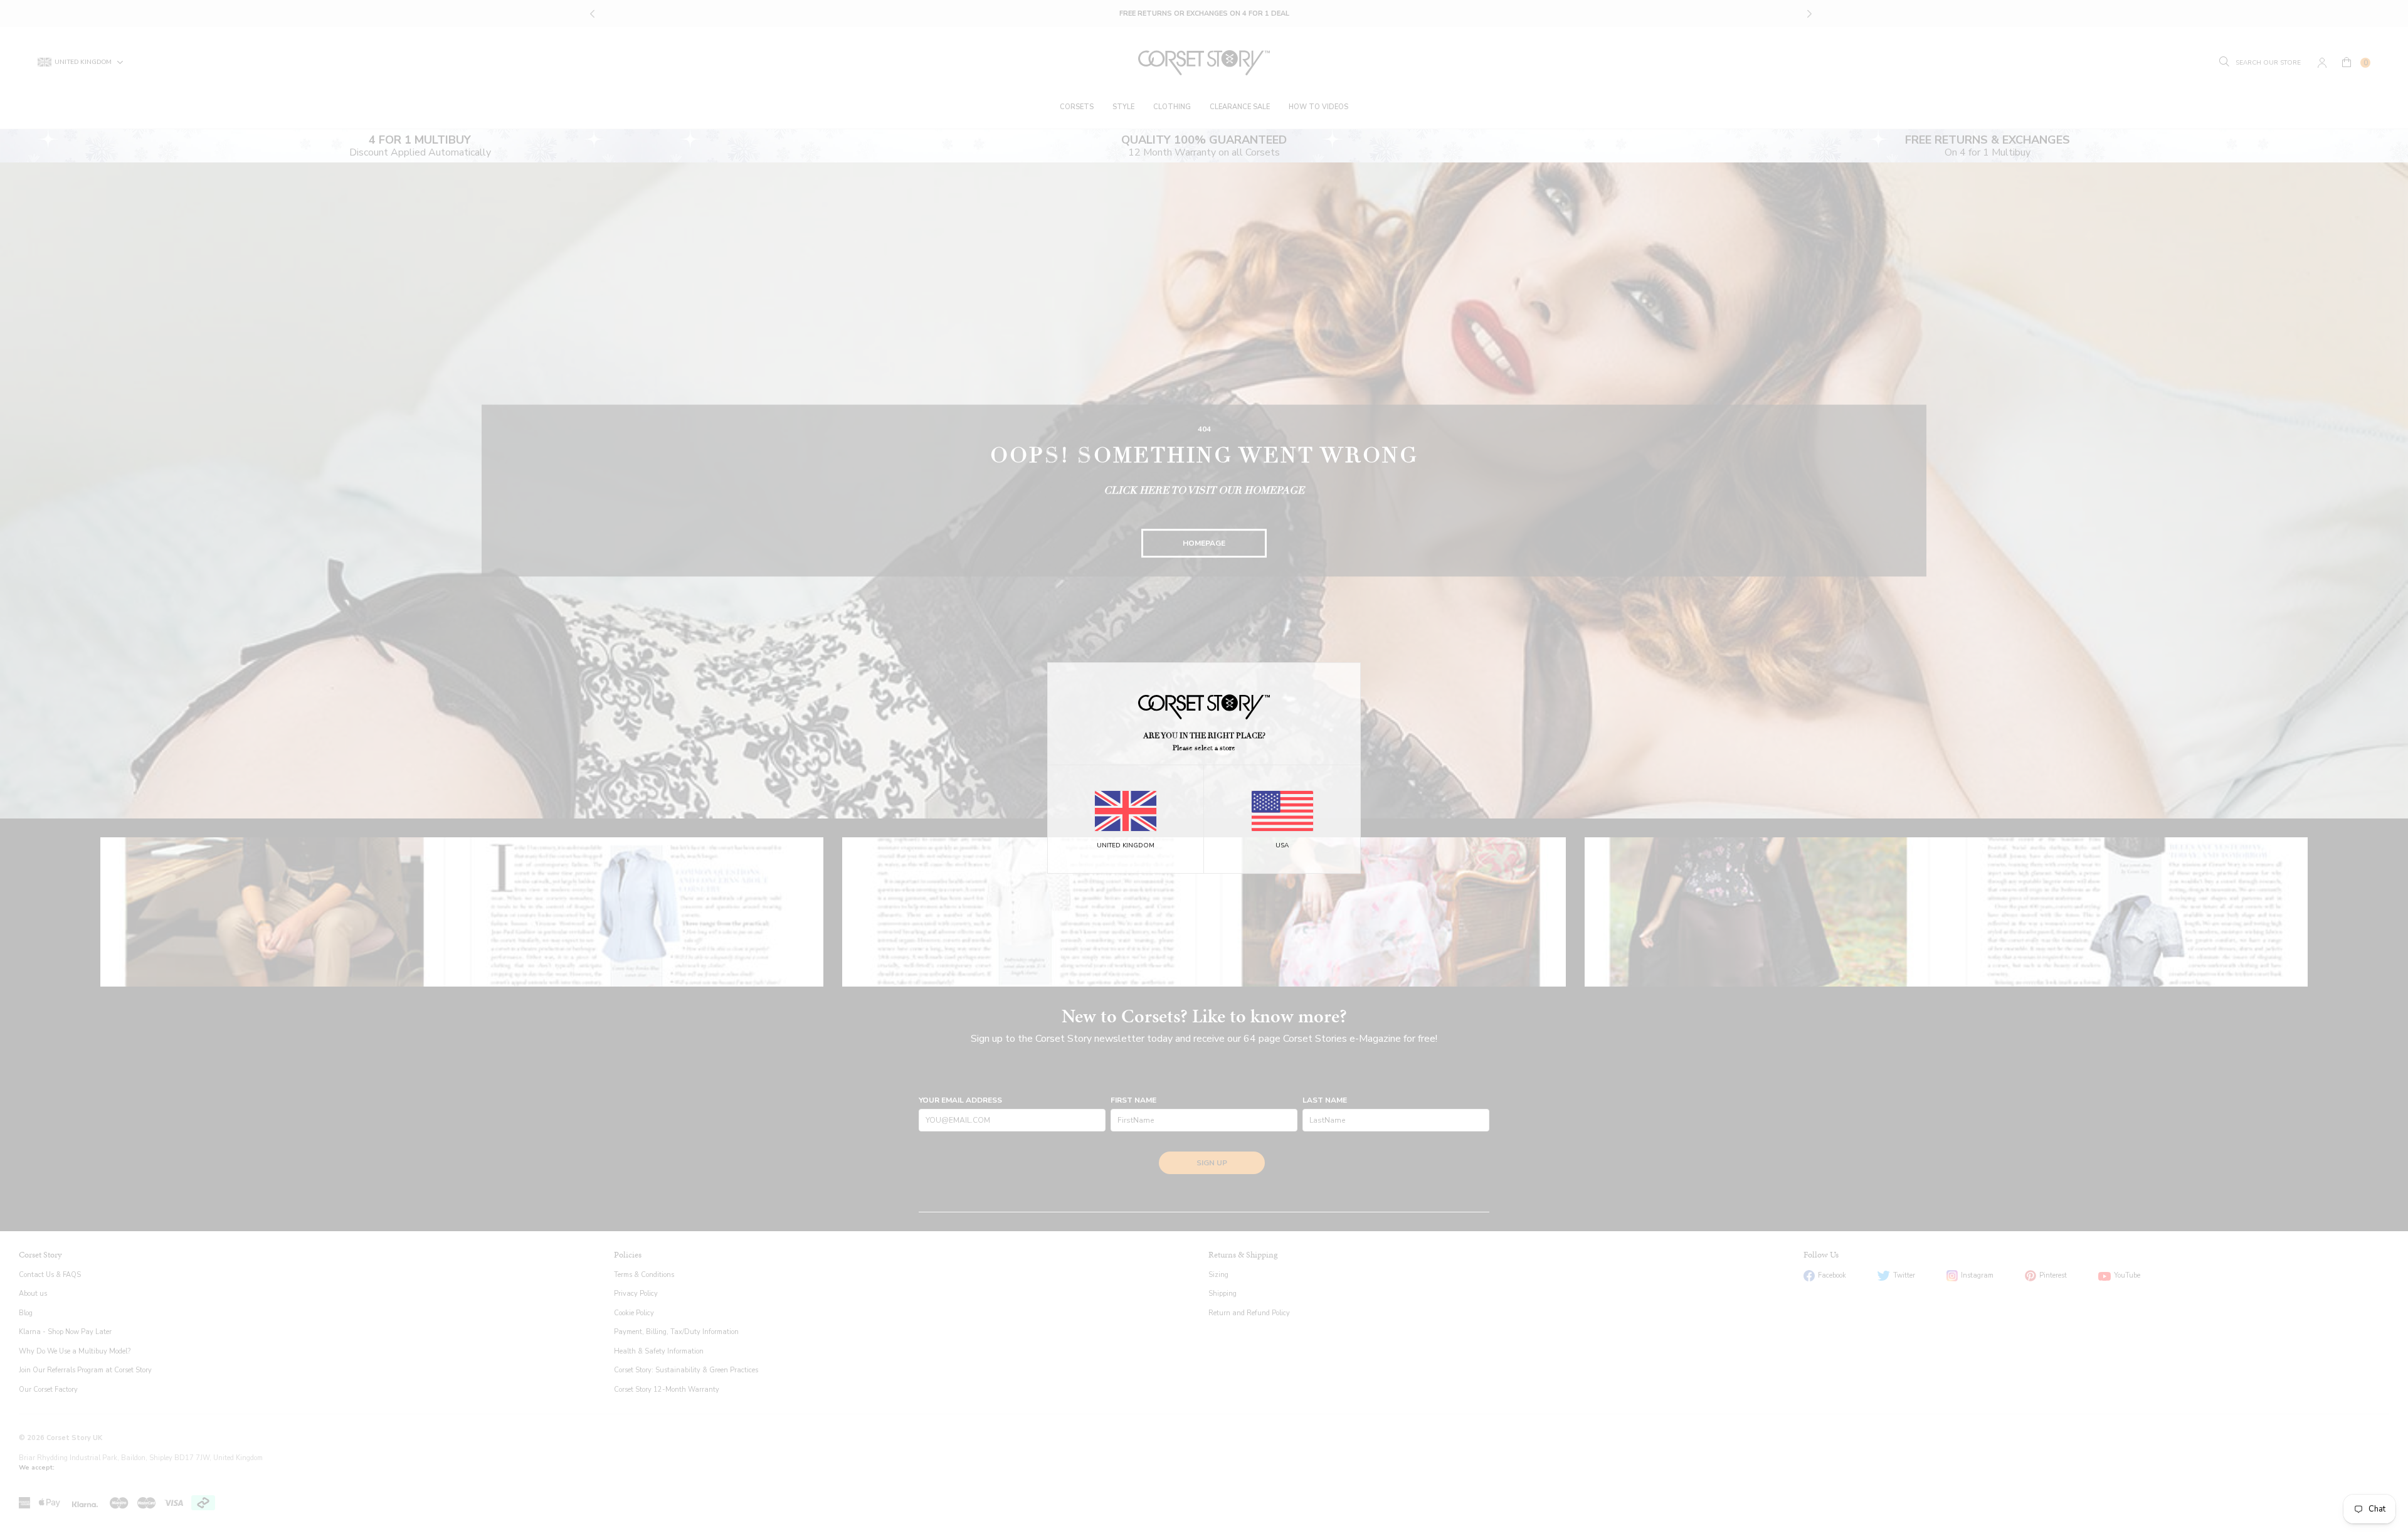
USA (1282, 845)
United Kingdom (1126, 845)
